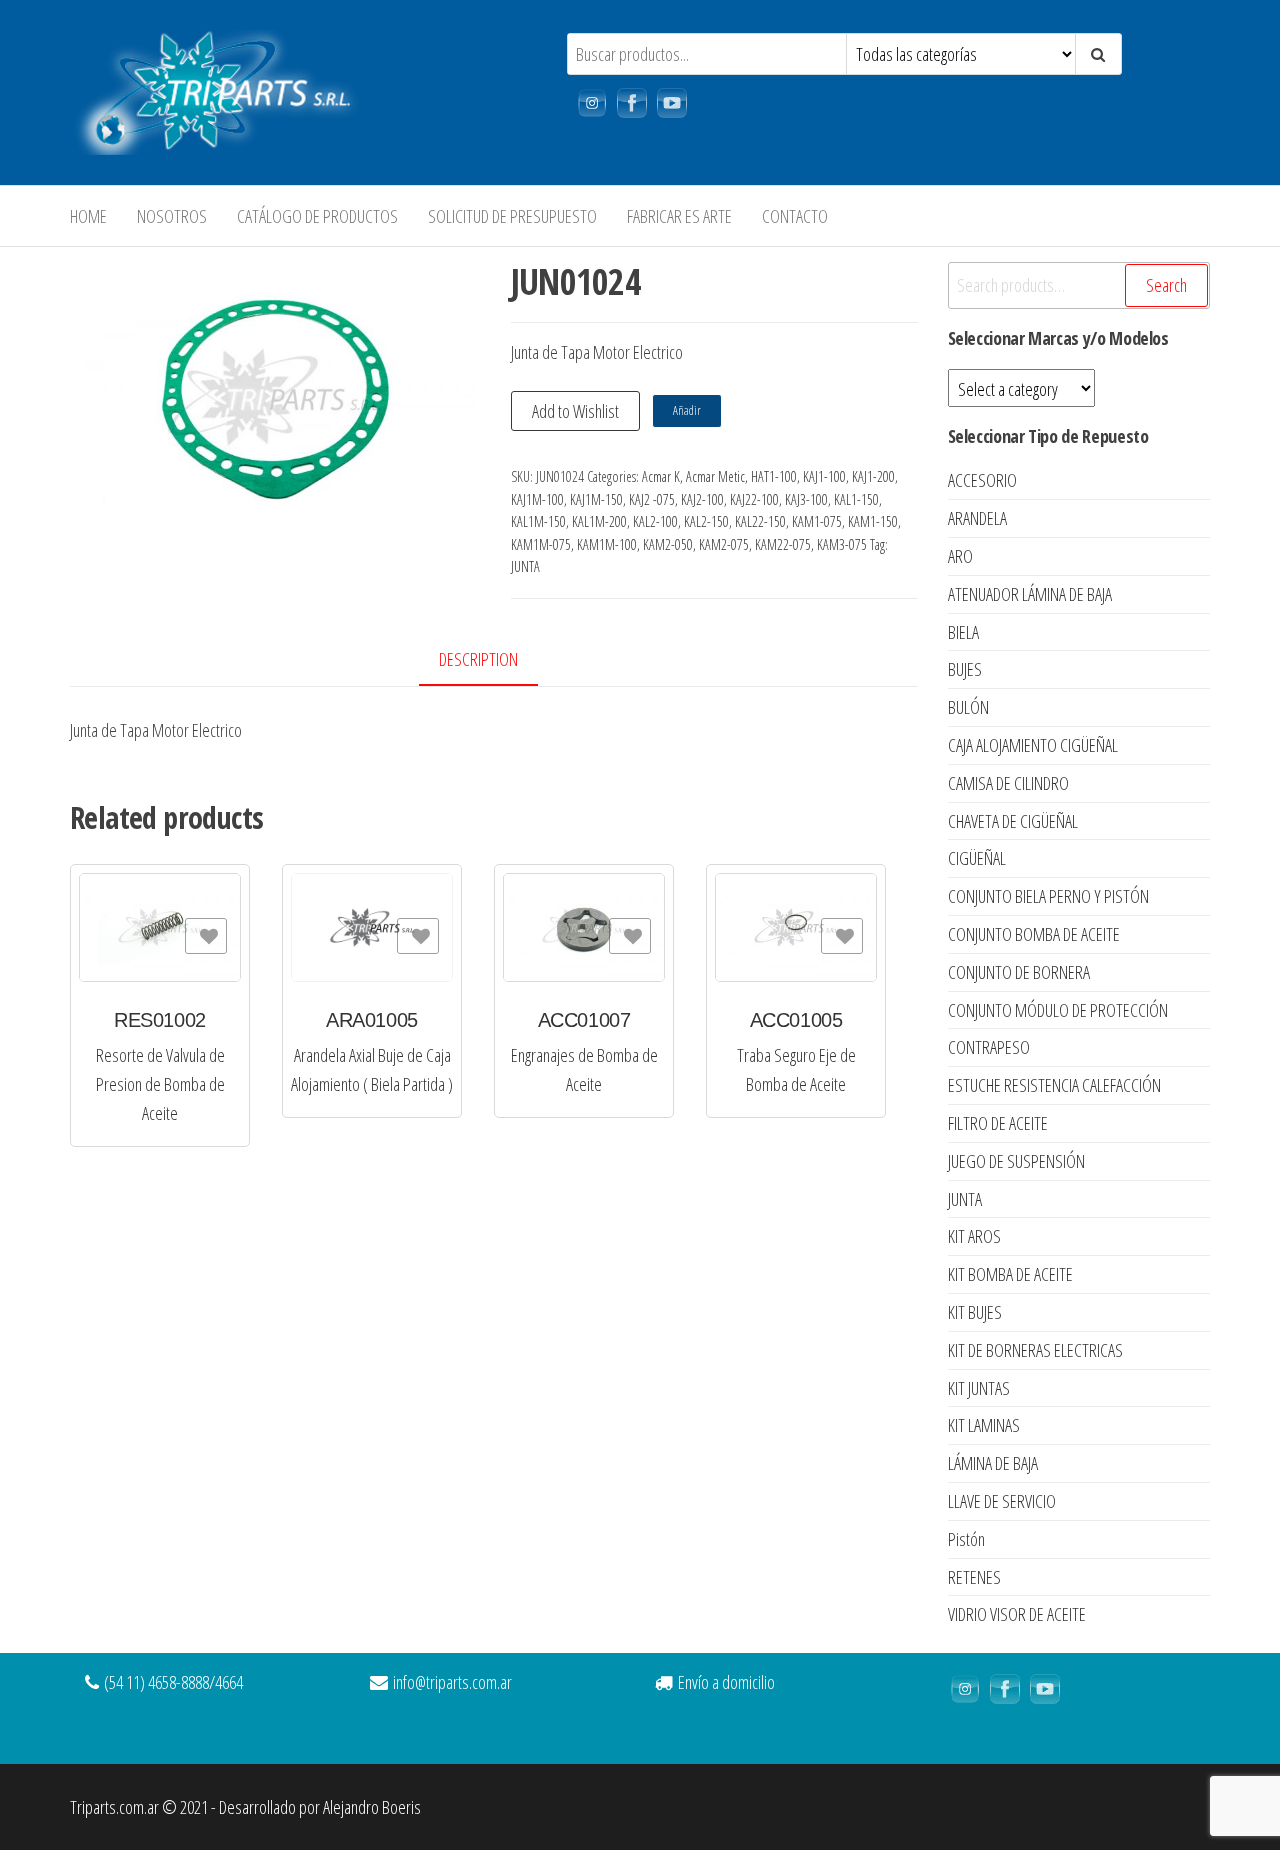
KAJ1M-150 (596, 499)
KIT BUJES (975, 1312)
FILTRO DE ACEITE (998, 1123)
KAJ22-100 (754, 499)
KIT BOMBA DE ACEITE (1010, 1274)
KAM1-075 (817, 521)
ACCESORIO (982, 480)
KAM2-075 (724, 544)
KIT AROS (974, 1236)
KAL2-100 (655, 521)
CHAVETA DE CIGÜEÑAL (1013, 821)
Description (478, 659)
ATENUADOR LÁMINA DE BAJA (1030, 594)
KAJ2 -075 (652, 499)
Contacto (795, 216)
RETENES (974, 1577)
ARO (960, 556)
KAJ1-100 (824, 476)
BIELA (963, 632)
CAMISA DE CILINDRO (1008, 783)
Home (88, 216)
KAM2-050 (668, 544)
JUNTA (525, 566)
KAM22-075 (783, 544)
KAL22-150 (760, 521)
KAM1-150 (873, 521)
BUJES (965, 669)
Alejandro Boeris (372, 1807)
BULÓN (968, 707)
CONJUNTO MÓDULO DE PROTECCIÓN (1058, 1010)
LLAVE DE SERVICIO (1002, 1501)
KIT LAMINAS (984, 1425)
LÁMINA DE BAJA (993, 1463)
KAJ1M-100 (537, 499)
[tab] (493, 660)
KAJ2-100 (702, 499)
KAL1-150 (856, 499)
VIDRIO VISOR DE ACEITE (1017, 1614)
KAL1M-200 (599, 521)
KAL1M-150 (538, 521)
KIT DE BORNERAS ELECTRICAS (1035, 1350)
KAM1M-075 (541, 544)
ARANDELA (977, 518)
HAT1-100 (774, 476)
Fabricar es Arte (679, 216)
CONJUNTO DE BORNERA (1019, 972)
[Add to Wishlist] (206, 936)
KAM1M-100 (607, 544)
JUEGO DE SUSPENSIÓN (1016, 1161)
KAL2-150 (706, 521)
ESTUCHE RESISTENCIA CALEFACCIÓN (1054, 1085)
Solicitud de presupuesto (512, 216)
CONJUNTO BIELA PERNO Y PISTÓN (1048, 896)
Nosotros (172, 216)
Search (1166, 285)
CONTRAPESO (989, 1047)
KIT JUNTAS (979, 1388)
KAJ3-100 (806, 499)
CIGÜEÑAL (977, 858)
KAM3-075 (842, 544)
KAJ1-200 (873, 476)
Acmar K (661, 476)
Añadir (687, 410)
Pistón (966, 1539)
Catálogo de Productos (317, 216)
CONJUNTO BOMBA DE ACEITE (1034, 934)
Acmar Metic (715, 476)
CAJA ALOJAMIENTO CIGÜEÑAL (1033, 745)
